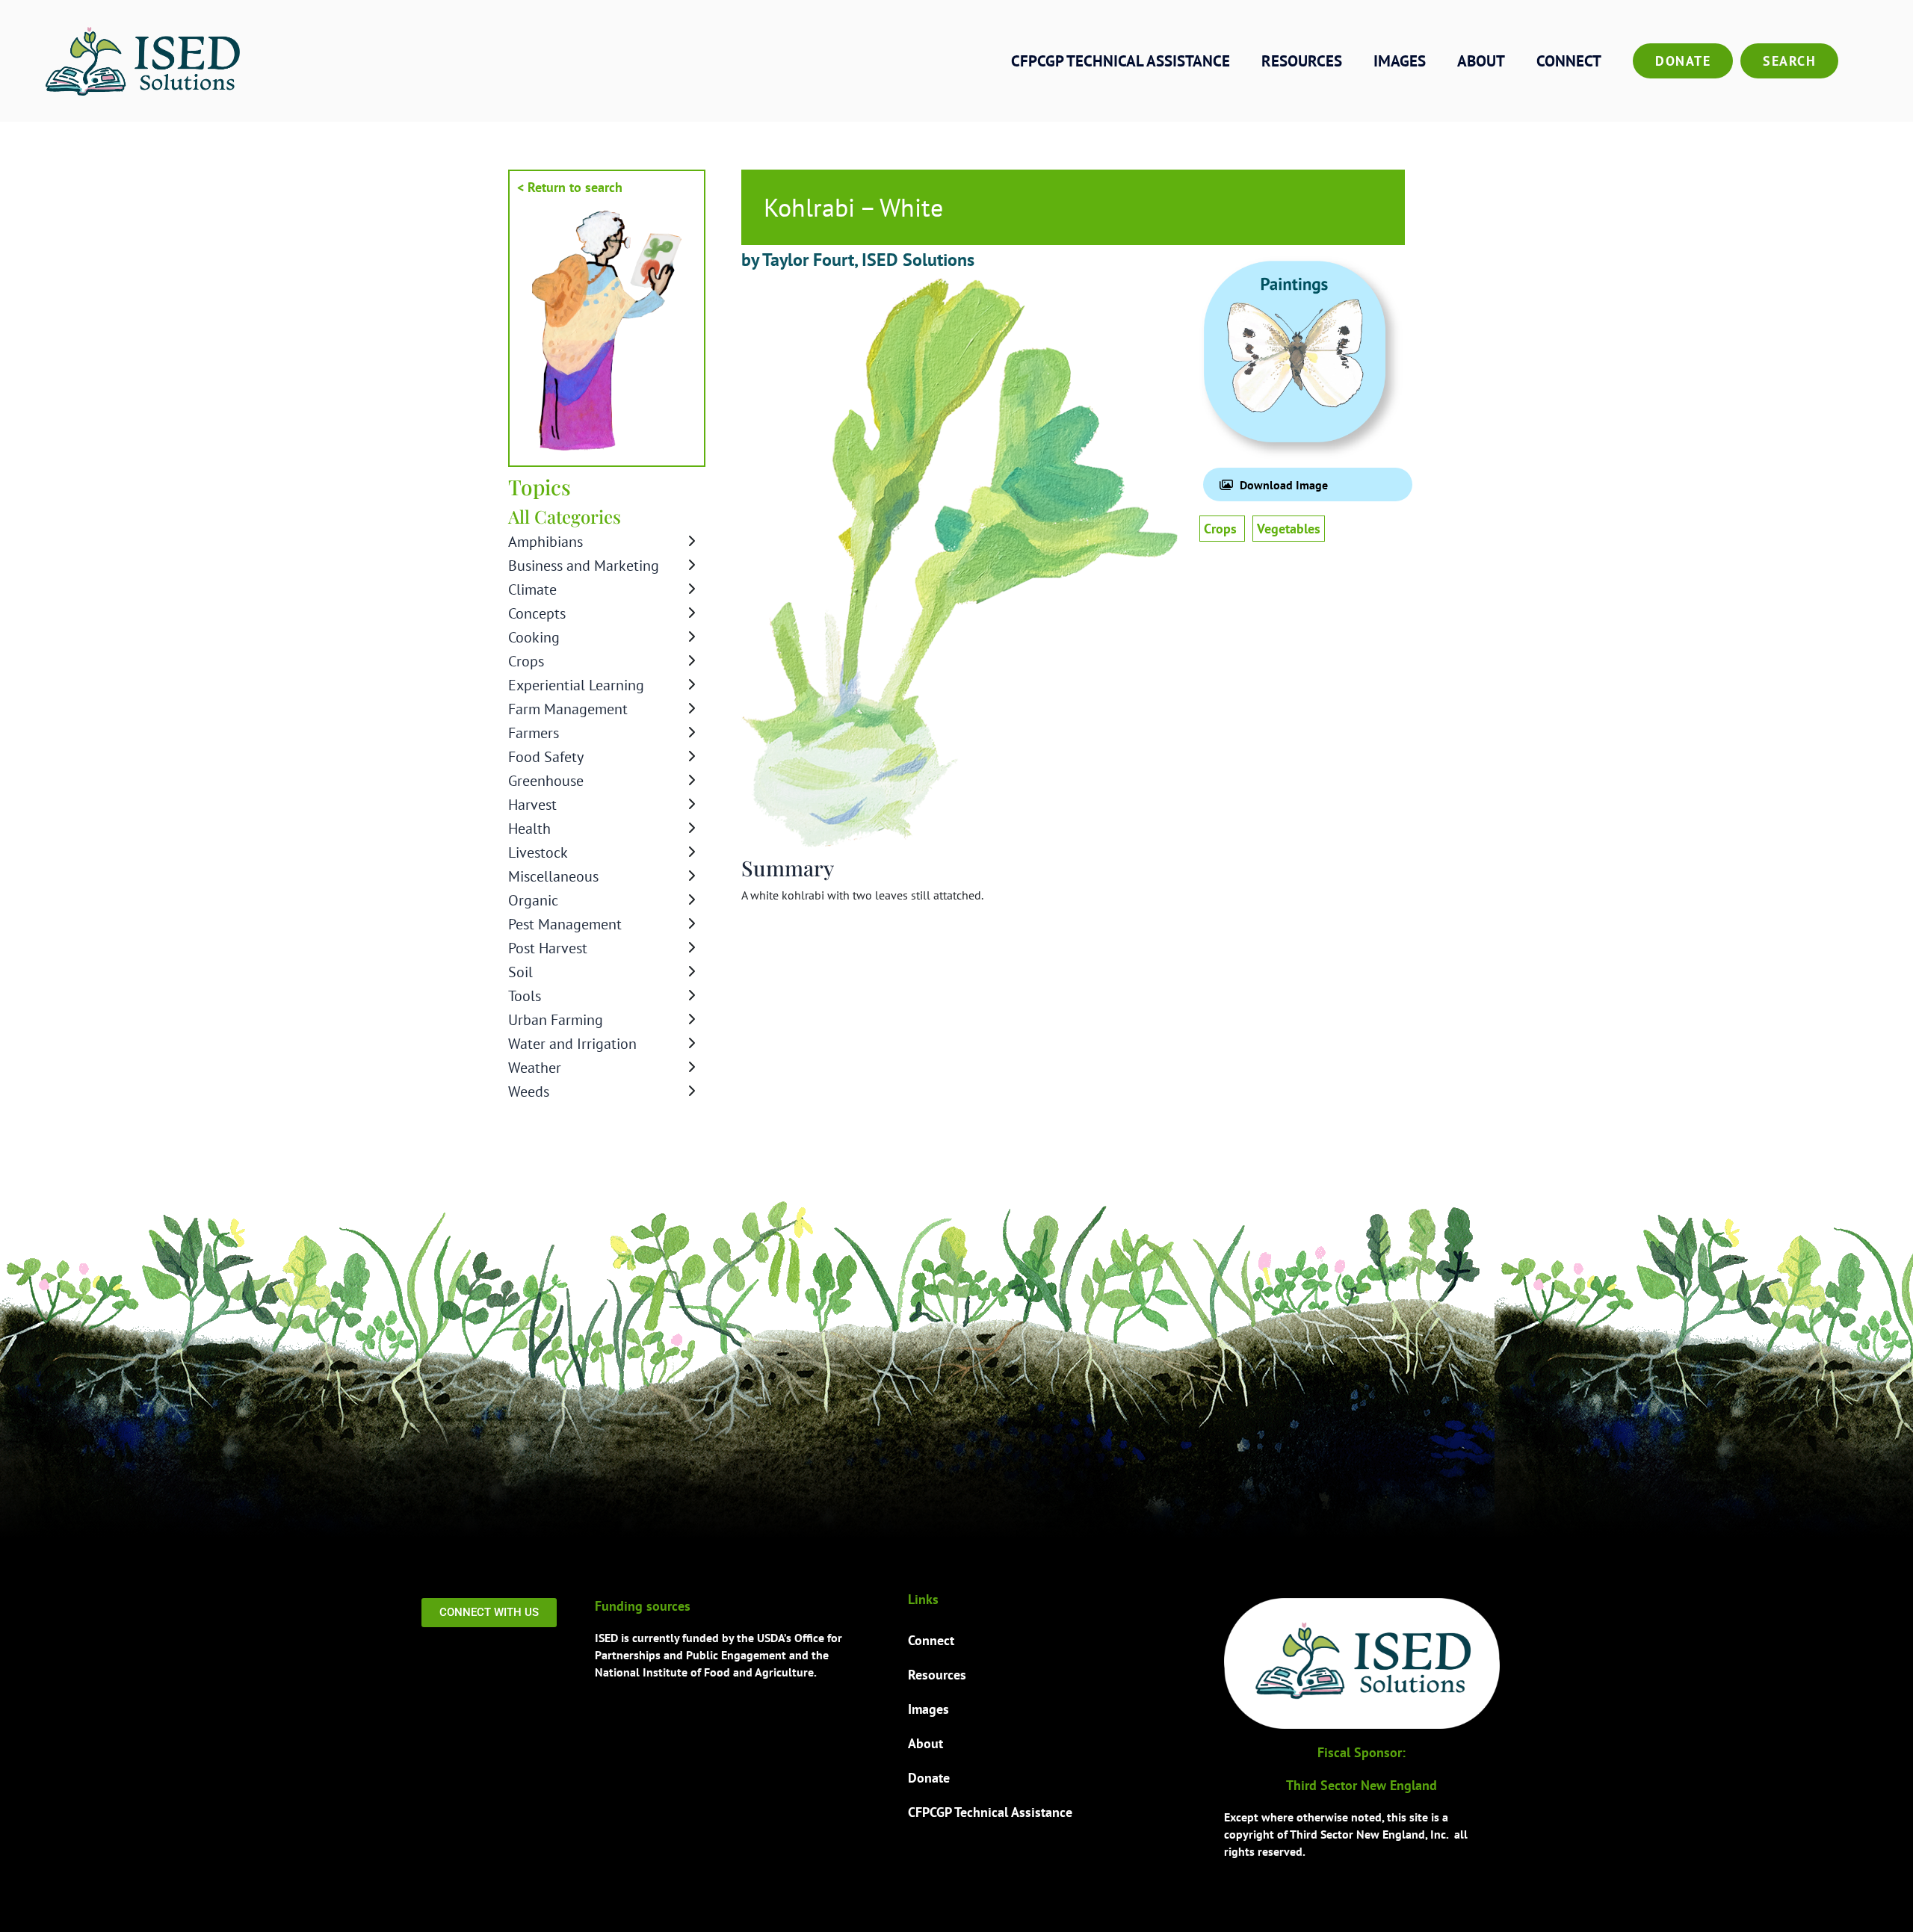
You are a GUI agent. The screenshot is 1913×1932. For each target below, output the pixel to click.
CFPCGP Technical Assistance (1121, 61)
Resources (1302, 61)
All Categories (565, 516)
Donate (1683, 61)
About (1481, 61)
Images (1400, 61)
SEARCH (1789, 61)
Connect (1569, 61)
